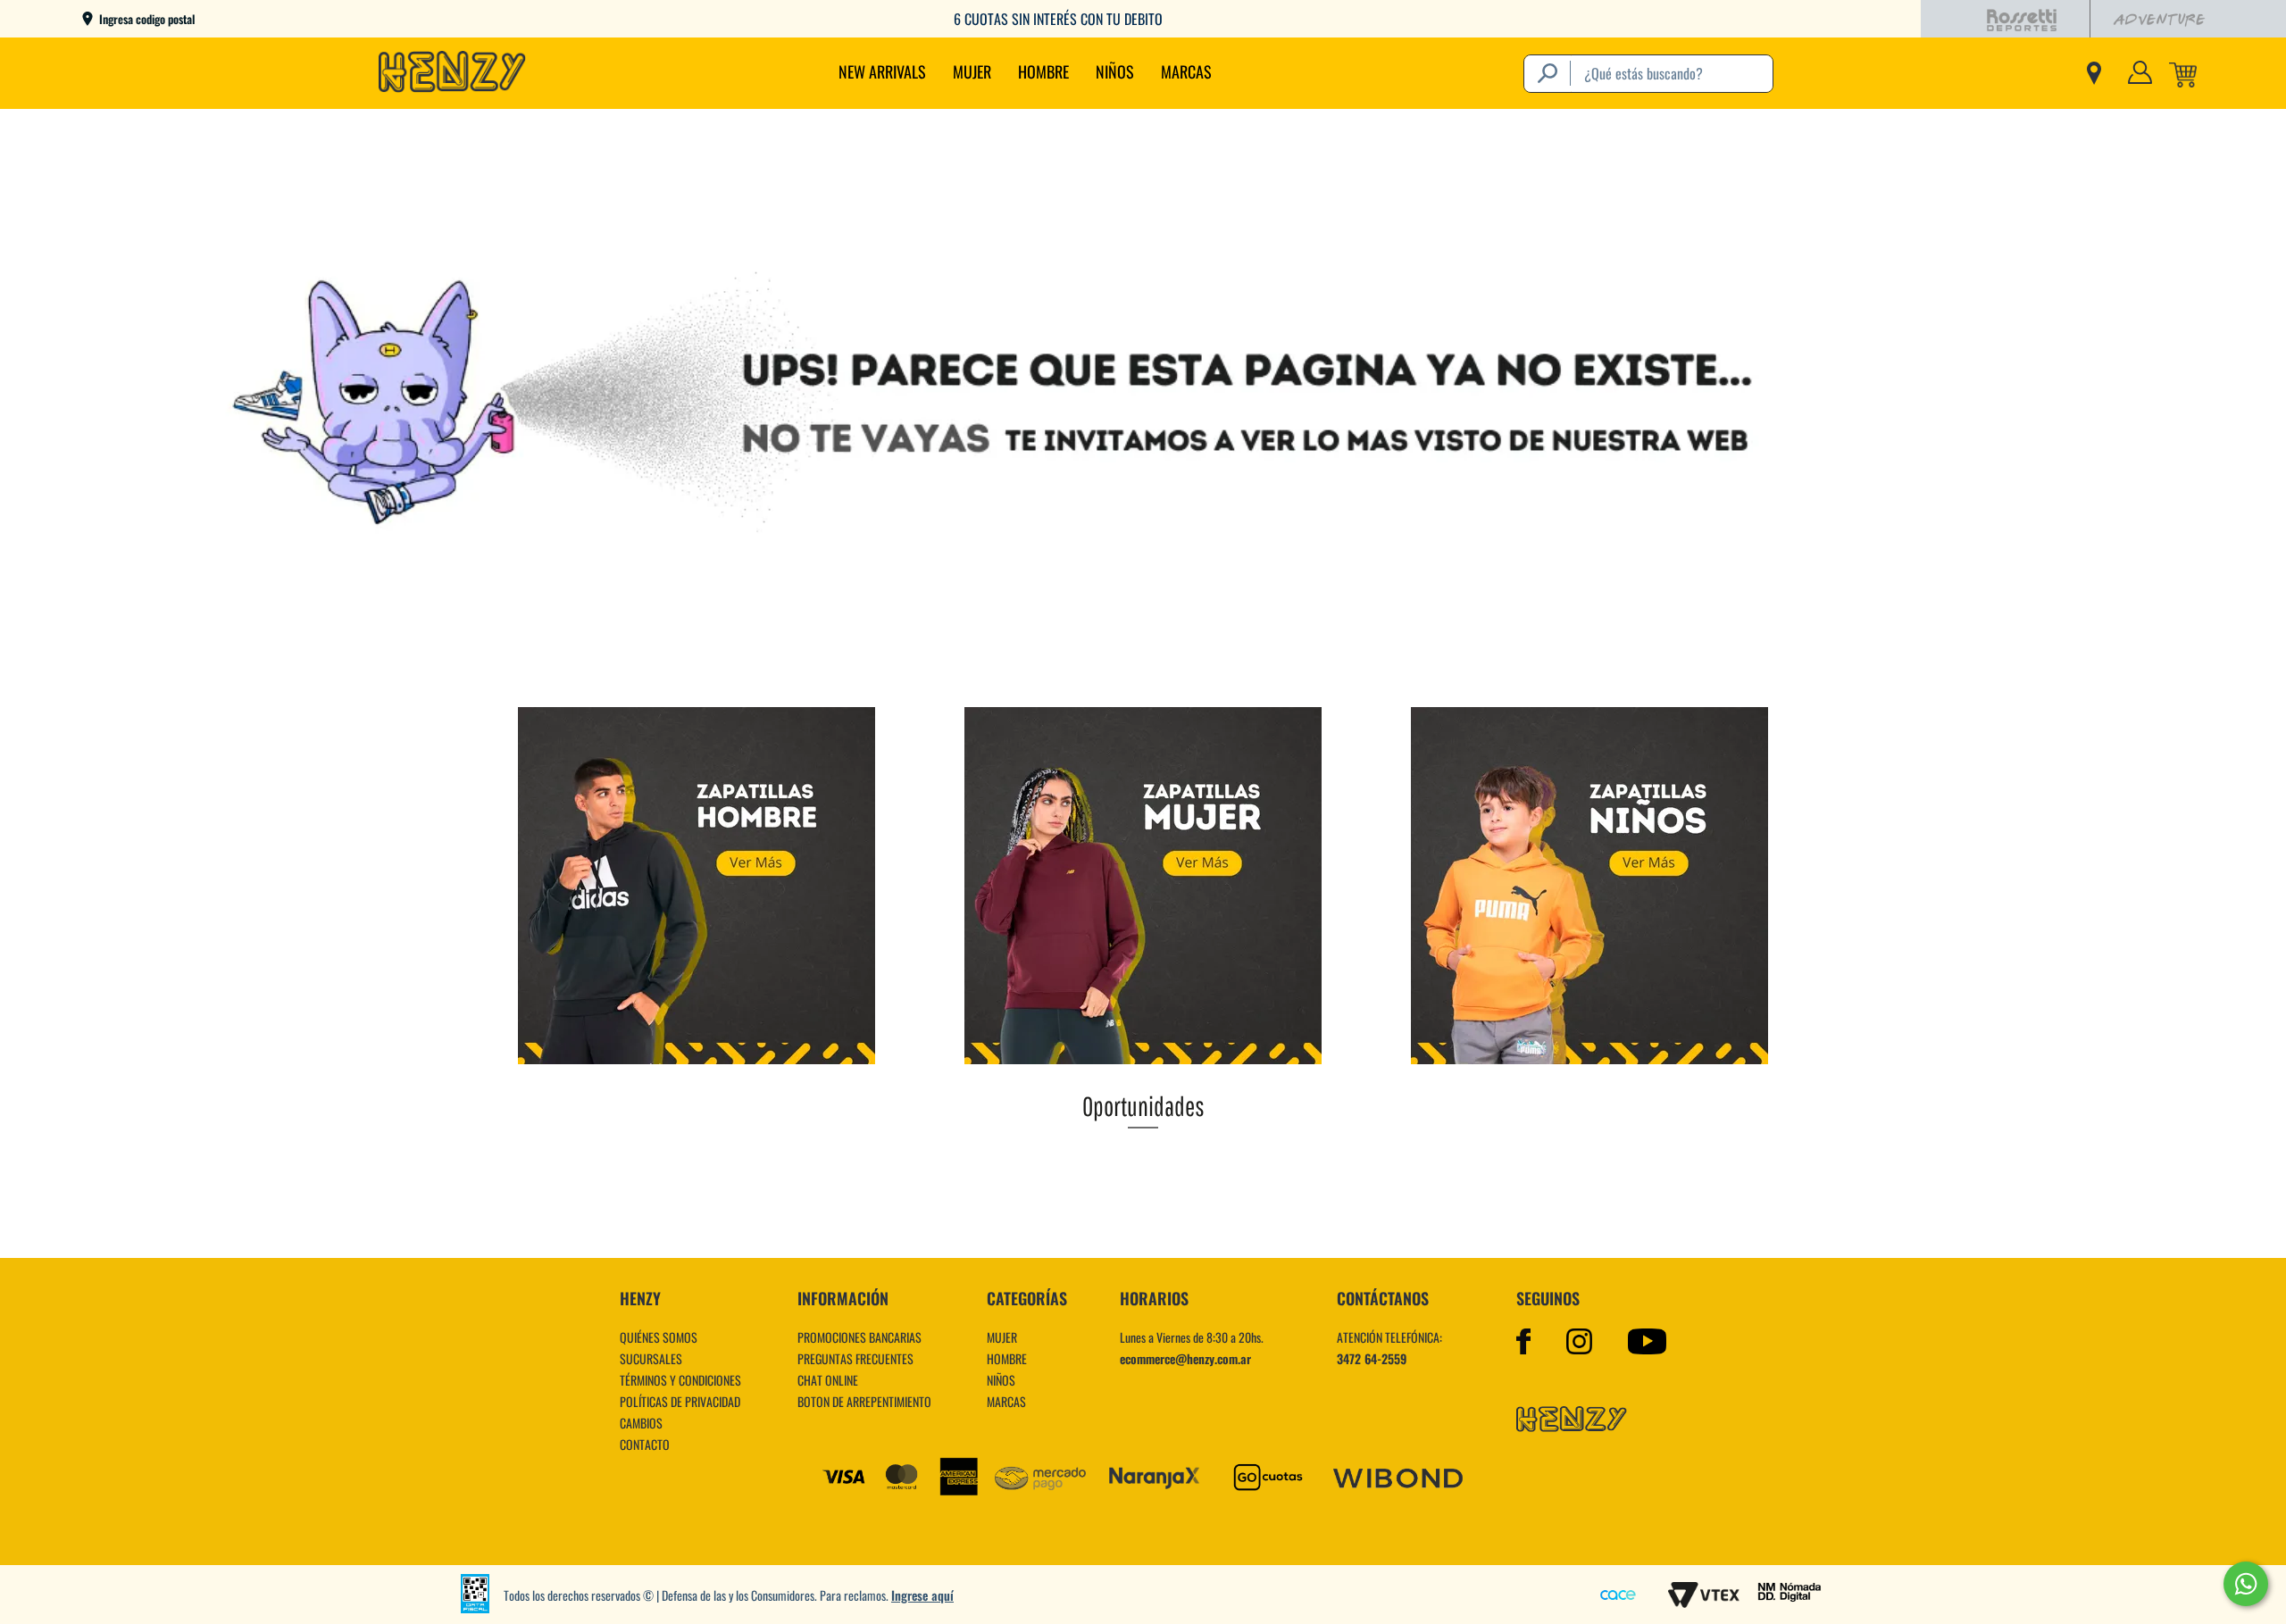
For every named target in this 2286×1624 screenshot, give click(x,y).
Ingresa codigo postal (147, 19)
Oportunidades (1143, 1106)
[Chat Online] (2246, 1584)
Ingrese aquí (922, 1595)
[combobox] (1648, 74)
